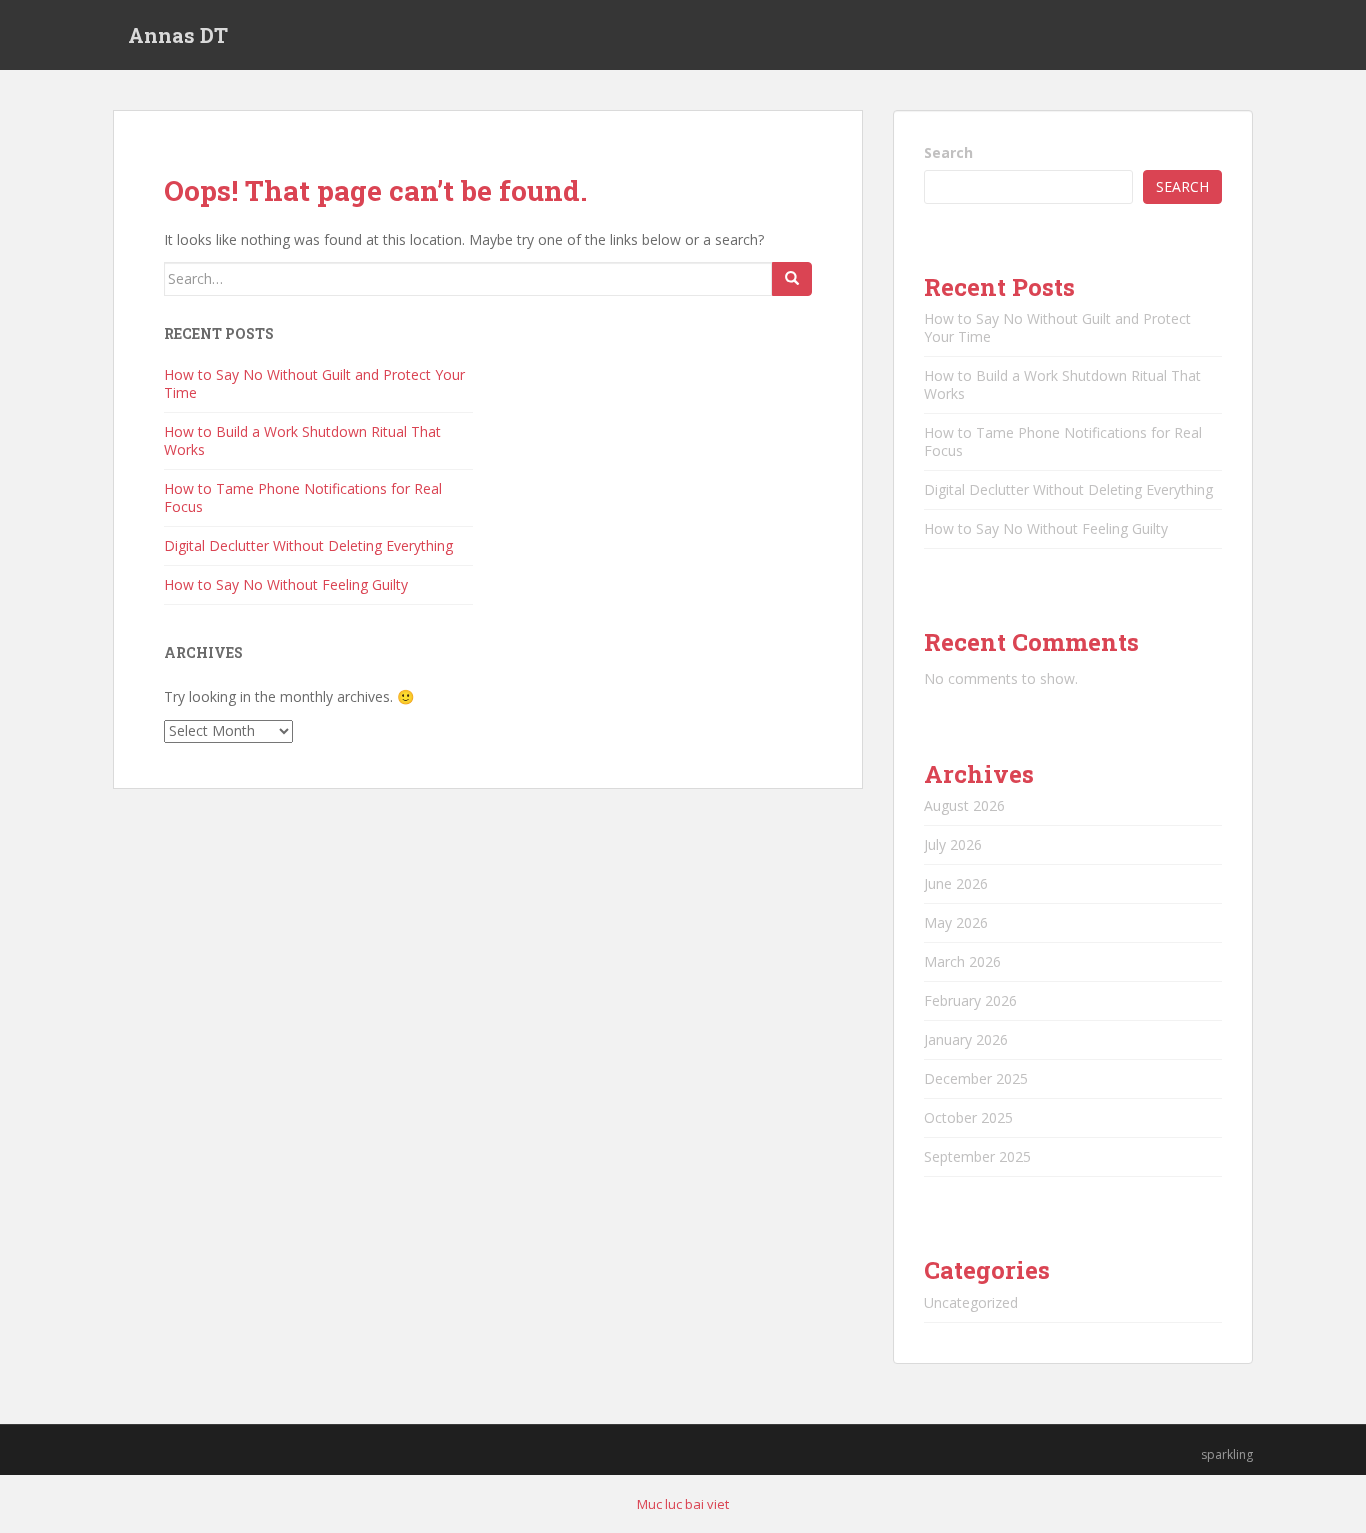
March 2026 (962, 961)
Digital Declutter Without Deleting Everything (308, 545)
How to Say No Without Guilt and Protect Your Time (314, 383)
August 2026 (964, 805)
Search (948, 152)
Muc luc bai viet (683, 1504)
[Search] (792, 279)
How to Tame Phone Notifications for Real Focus (303, 497)
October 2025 (968, 1117)
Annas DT (178, 35)
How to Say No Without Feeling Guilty (286, 584)
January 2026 (966, 1039)
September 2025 (977, 1156)
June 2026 (956, 883)
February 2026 (970, 1000)
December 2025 (976, 1078)
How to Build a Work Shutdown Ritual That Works (302, 440)
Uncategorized (971, 1302)
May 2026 (956, 922)
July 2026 (953, 844)
